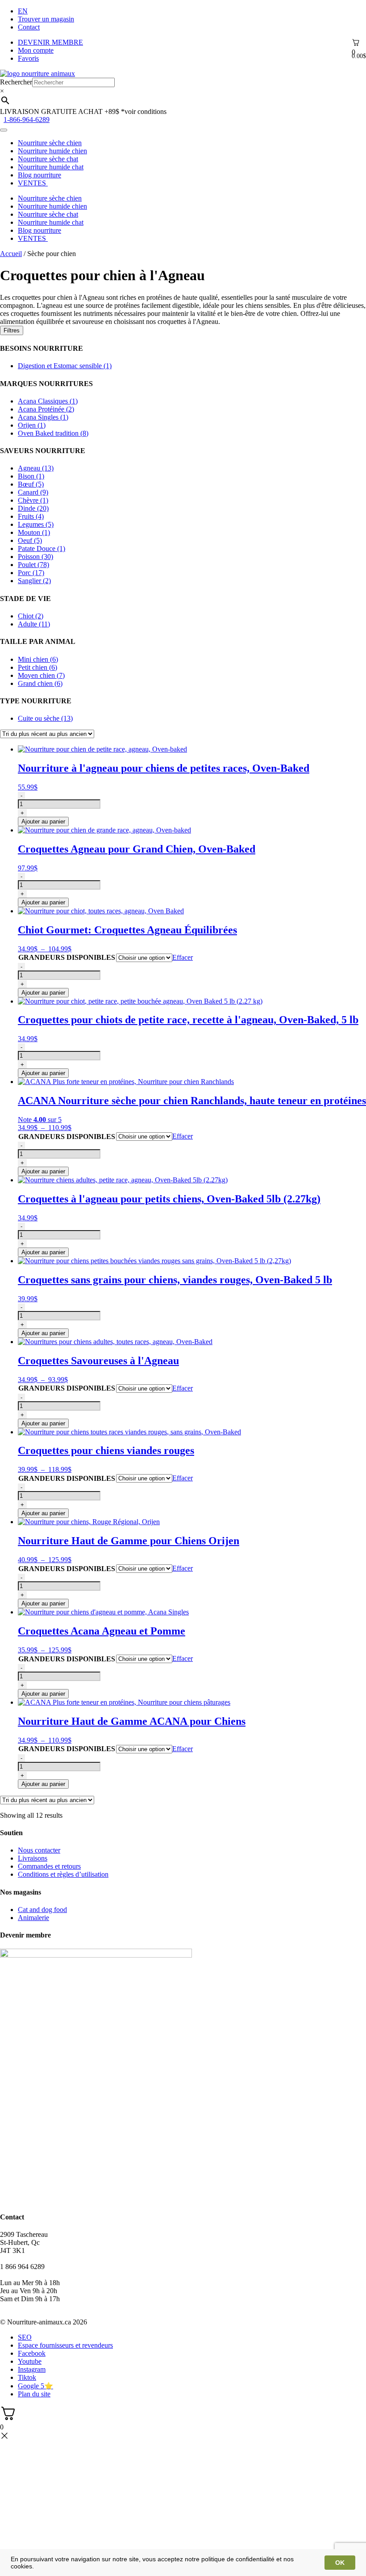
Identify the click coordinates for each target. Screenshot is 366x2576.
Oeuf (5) (30, 540)
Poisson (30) (35, 557)
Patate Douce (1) (42, 548)
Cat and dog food (42, 1910)
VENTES (33, 183)
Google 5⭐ (35, 2386)
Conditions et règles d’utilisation (63, 1874)
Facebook (32, 2353)
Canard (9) (33, 492)
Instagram (32, 2369)
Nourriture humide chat (51, 167)
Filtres (12, 330)
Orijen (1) (32, 425)
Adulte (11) (34, 624)
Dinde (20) (33, 508)
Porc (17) (31, 573)
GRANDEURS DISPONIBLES (67, 957)
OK (340, 2563)
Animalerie (33, 1918)
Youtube (30, 2361)
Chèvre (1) (33, 500)
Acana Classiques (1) (48, 401)
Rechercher (16, 82)
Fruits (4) (31, 516)
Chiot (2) (31, 616)
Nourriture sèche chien (50, 143)
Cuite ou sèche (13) (45, 718)
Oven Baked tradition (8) (53, 433)
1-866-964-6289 (27, 120)
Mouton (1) (34, 532)
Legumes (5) (36, 524)
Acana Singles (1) (43, 417)
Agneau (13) (36, 468)
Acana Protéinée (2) (46, 409)
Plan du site (34, 2394)
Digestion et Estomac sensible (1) (65, 366)
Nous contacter (39, 1850)
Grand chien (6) (40, 683)
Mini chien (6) (38, 659)
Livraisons (33, 1858)
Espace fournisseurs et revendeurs (65, 2345)
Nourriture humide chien (52, 151)
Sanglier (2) (34, 581)
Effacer (183, 957)
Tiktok (27, 2377)
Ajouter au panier (43, 822)
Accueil (11, 254)
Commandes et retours (49, 1866)
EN (23, 11)
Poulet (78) (33, 565)
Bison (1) (31, 476)
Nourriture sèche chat (48, 159)
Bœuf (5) (31, 484)
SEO (25, 2337)
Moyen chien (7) (41, 675)
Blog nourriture (40, 175)
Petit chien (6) (37, 667)
